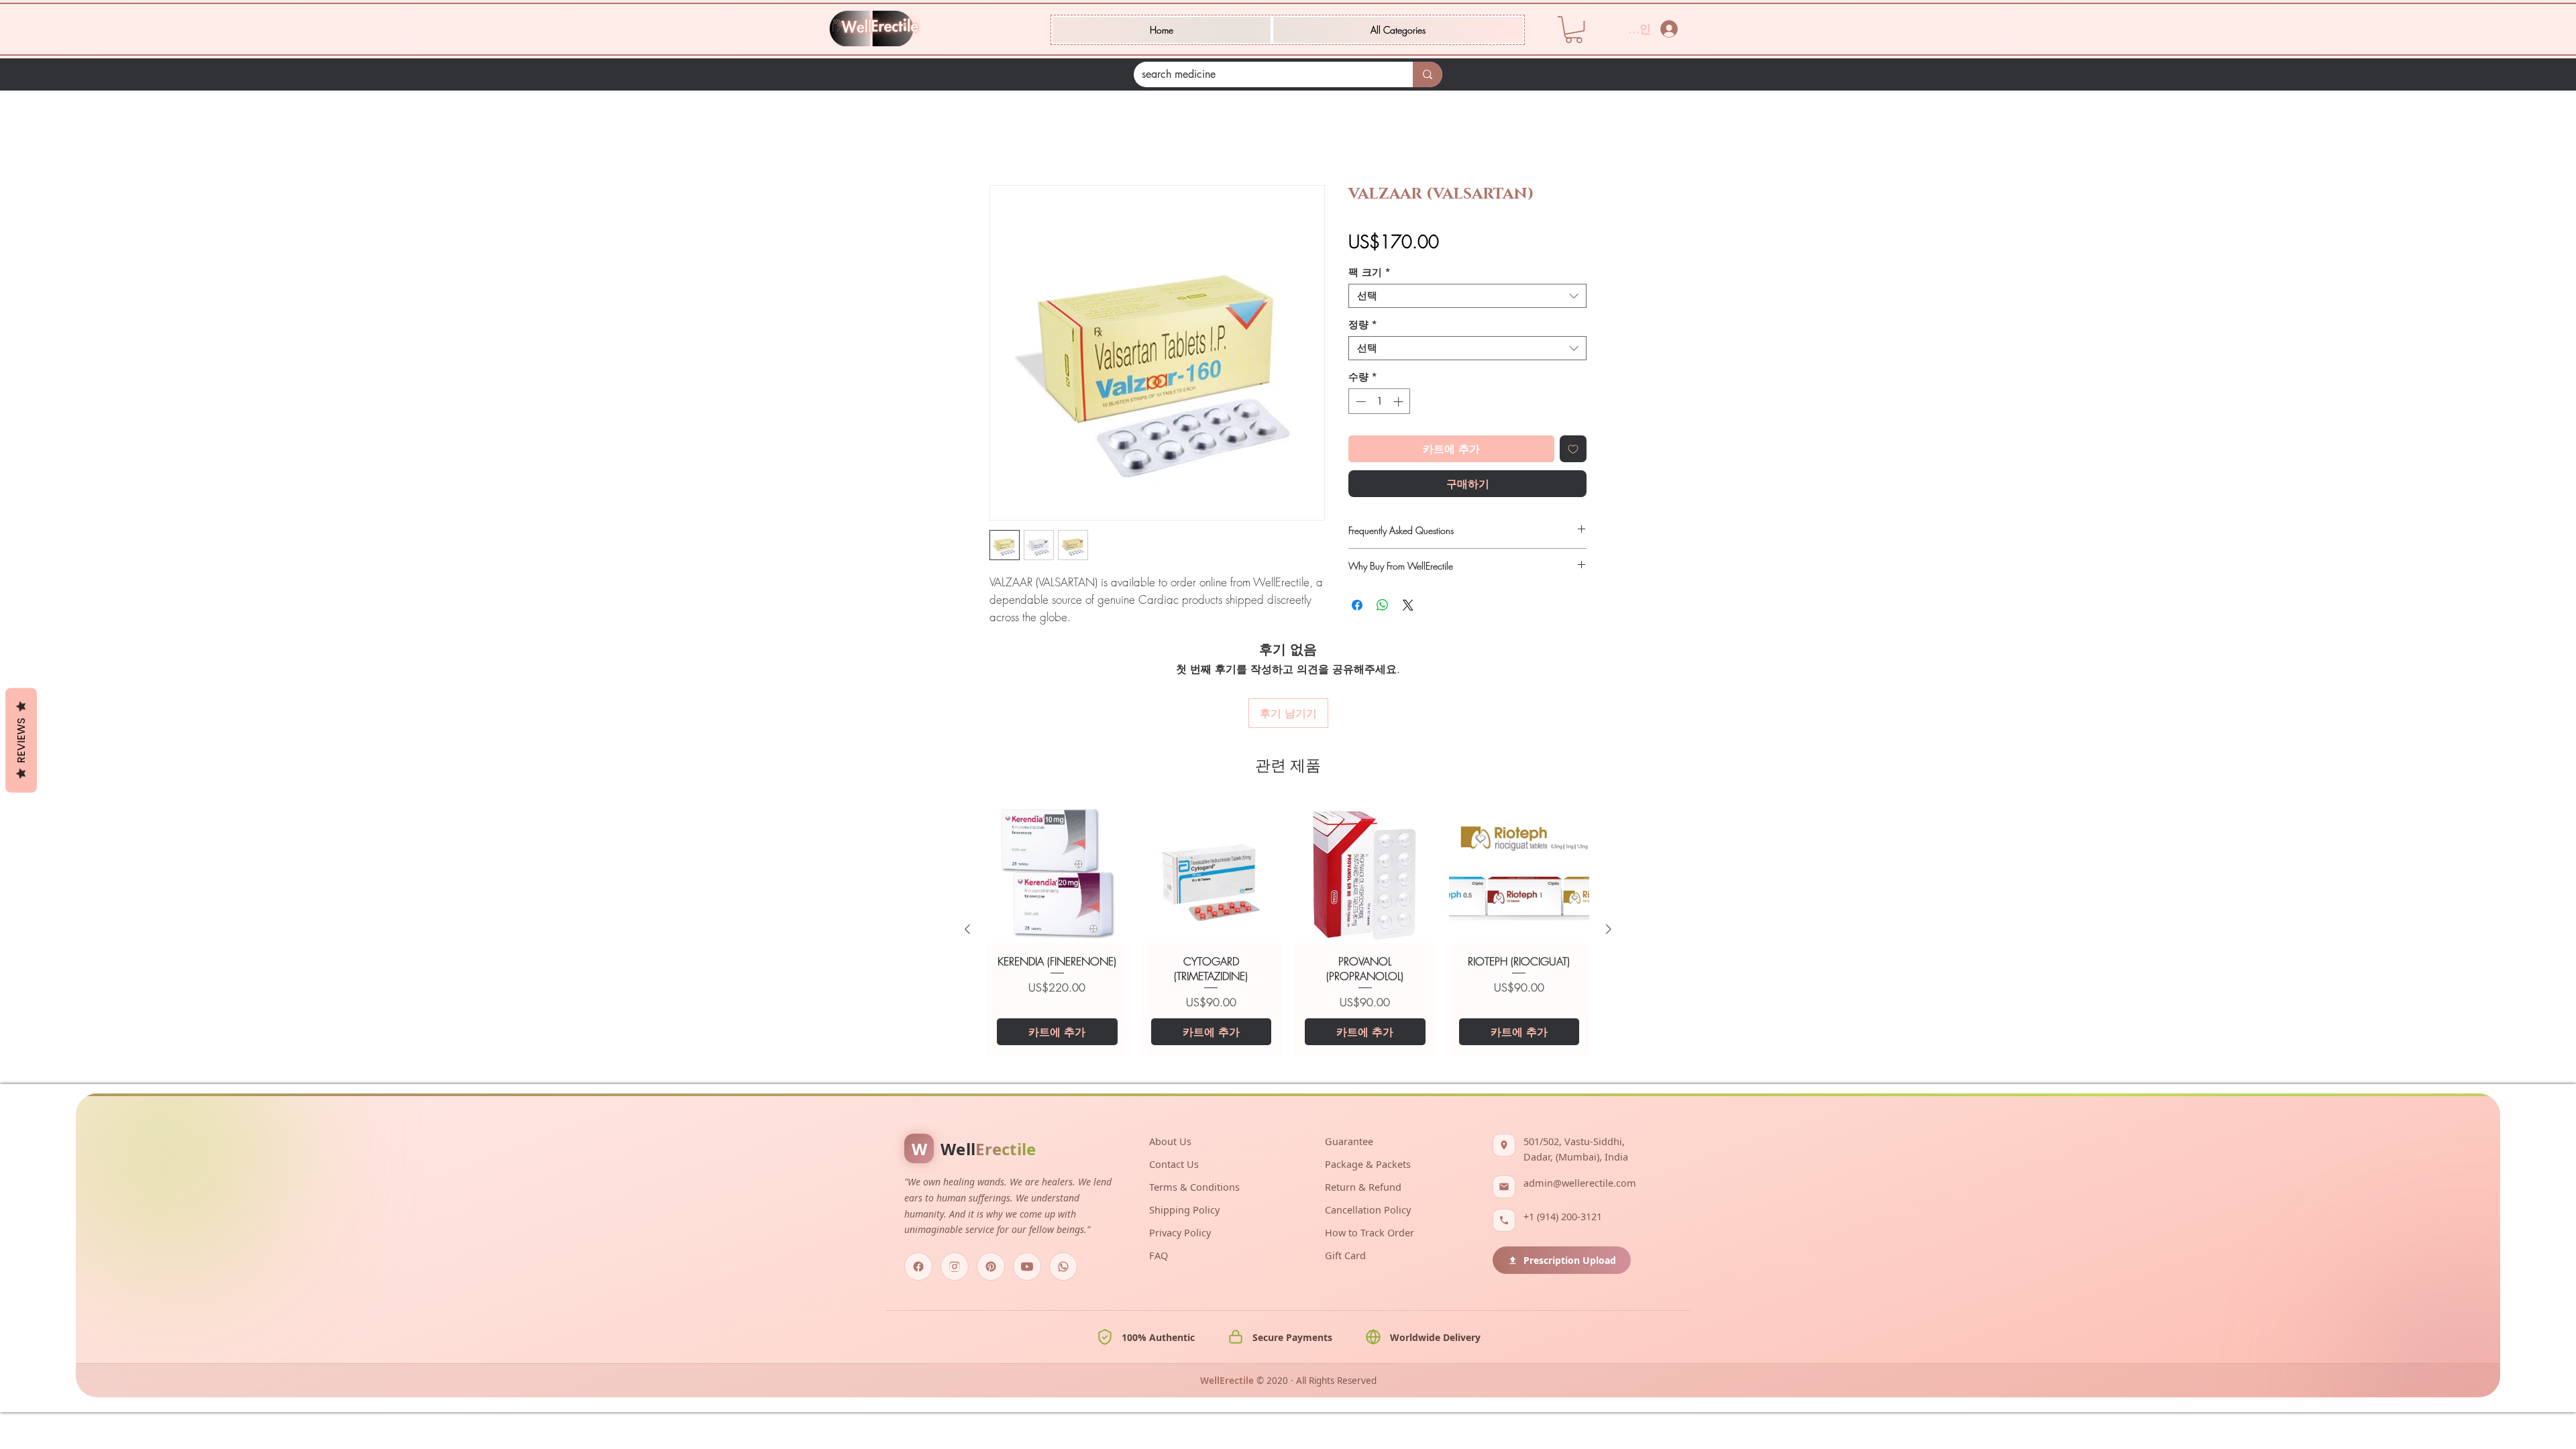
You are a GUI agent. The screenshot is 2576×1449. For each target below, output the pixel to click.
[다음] (1609, 929)
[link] (1574, 30)
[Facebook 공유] (1357, 605)
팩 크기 (1370, 272)
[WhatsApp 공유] (1383, 605)
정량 (1363, 325)
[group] (1288, 929)
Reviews (21, 741)
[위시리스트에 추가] (1573, 449)
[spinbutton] (1380, 401)
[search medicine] (1428, 74)
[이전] (967, 929)
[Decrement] (1359, 401)
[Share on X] (1408, 605)
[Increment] (1400, 401)
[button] (1398, 30)
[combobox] (1467, 296)
